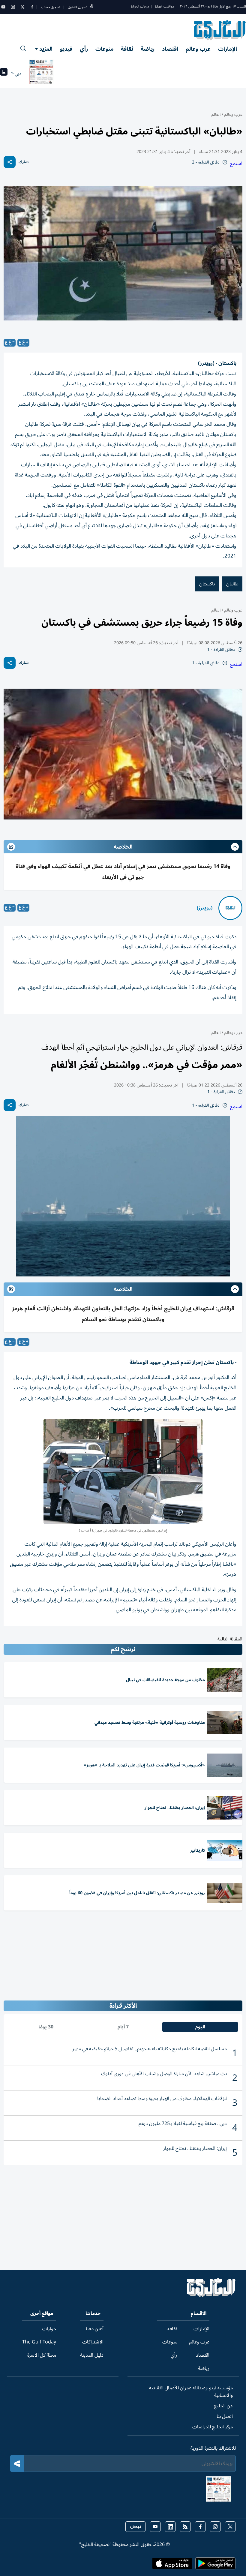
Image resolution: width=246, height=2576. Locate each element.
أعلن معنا (95, 2329)
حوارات (49, 2329)
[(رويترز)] (230, 908)
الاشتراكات (93, 2342)
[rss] (185, 2527)
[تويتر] (22, 7)
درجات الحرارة (140, 6)
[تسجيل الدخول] (92, 7)
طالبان (232, 584)
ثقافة (127, 49)
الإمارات (228, 49)
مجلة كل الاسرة (42, 2355)
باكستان (207, 584)
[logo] (220, 30)
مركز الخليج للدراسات (213, 2427)
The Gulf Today (39, 2342)
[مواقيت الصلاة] (4, 74)
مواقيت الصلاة (164, 6)
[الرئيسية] (211, 2296)
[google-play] (215, 2565)
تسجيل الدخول (78, 7)
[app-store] (172, 2565)
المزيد (46, 49)
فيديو (66, 49)
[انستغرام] (13, 7)
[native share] (10, 162)
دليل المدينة (92, 2355)
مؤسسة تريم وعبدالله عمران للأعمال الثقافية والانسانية (191, 2392)
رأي (84, 49)
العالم (216, 114)
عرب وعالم (198, 49)
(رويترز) (205, 908)
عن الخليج (223, 2406)
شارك (24, 162)
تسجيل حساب (51, 7)
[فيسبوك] (32, 7)
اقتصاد (170, 49)
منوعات (104, 49)
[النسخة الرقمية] (41, 74)
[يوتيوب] (3, 7)
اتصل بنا (225, 2416)
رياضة (148, 49)
